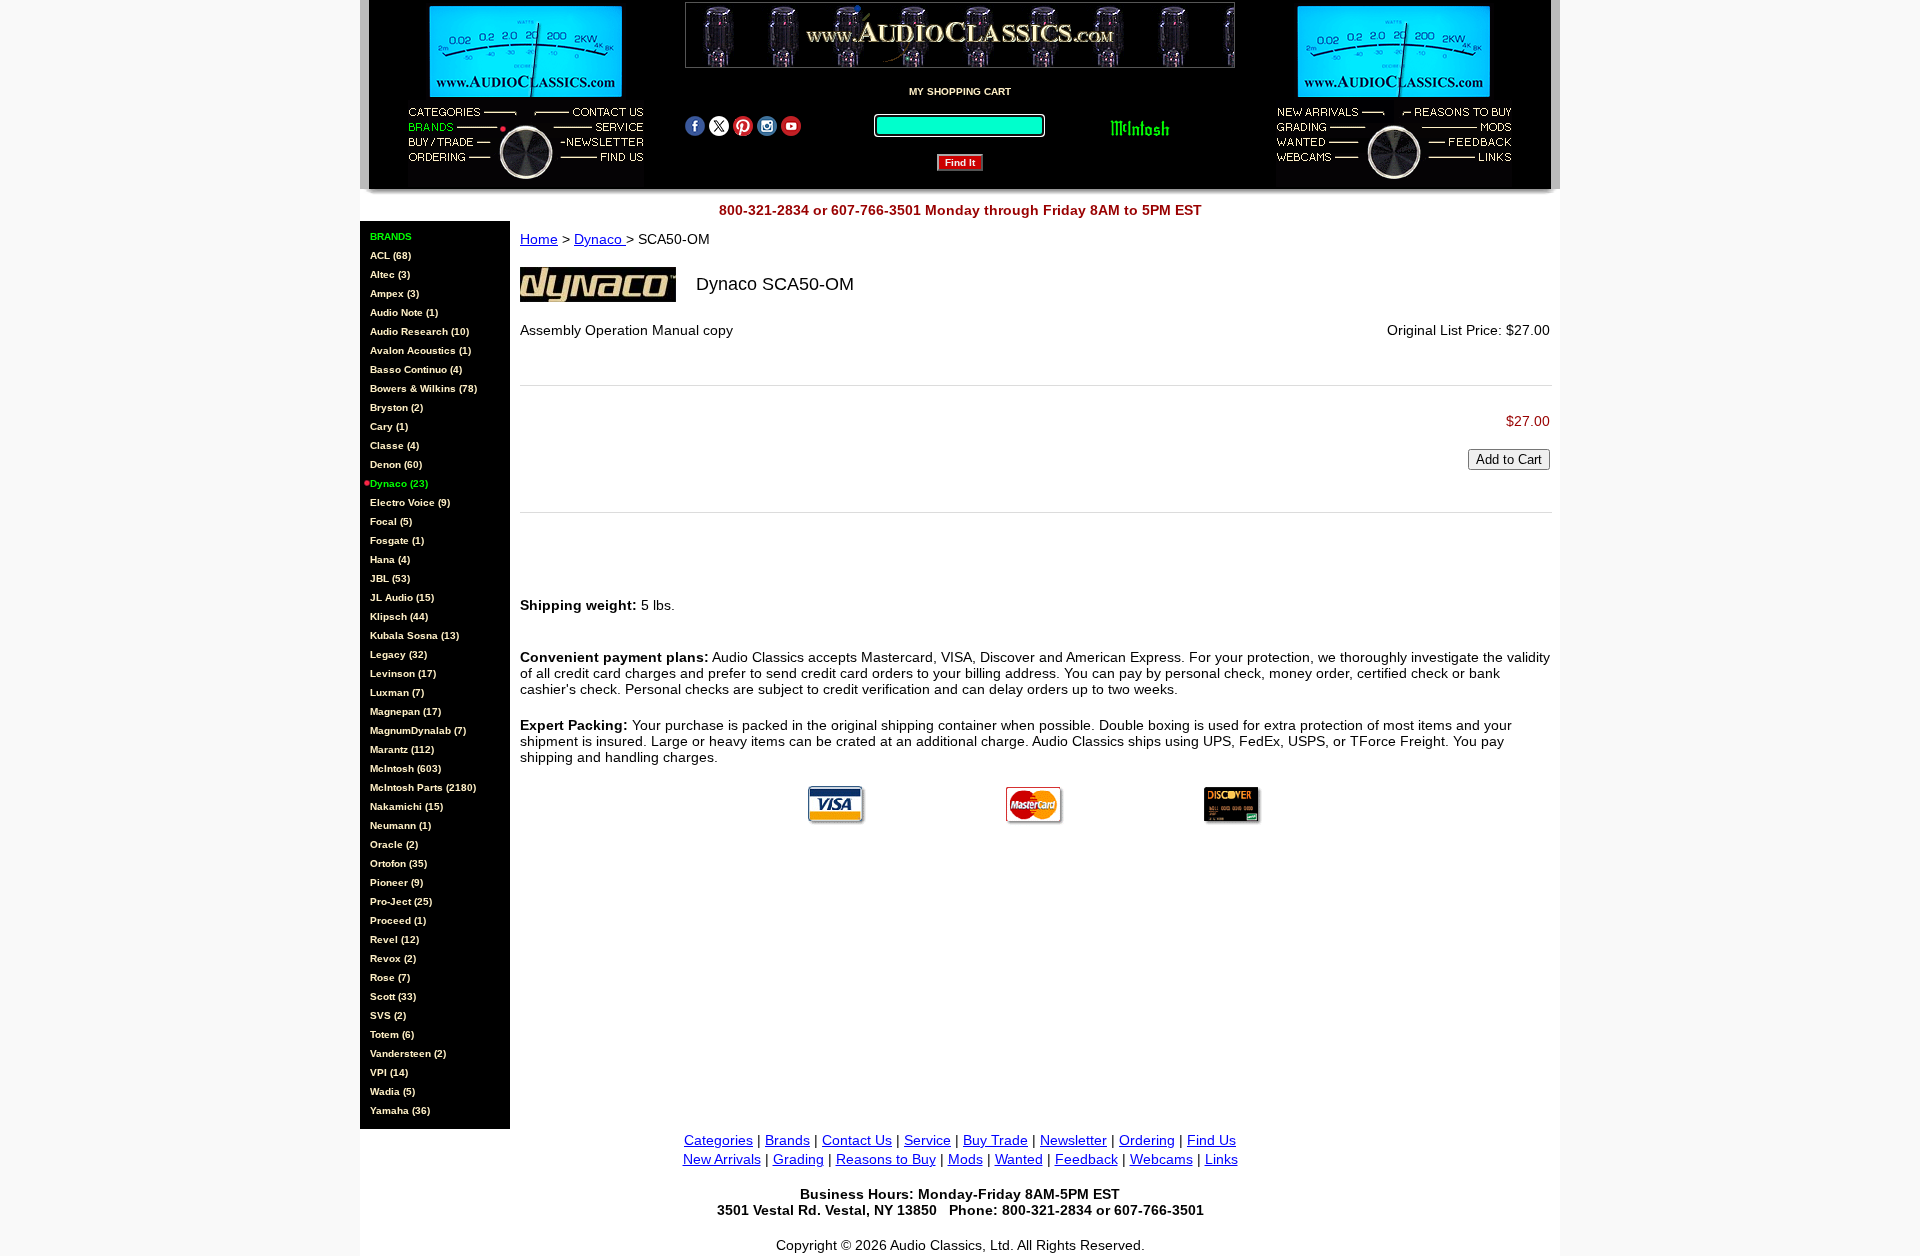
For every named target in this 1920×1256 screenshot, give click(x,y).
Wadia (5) (392, 1091)
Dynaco (600, 239)
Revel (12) (394, 939)
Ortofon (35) (398, 863)
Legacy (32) (398, 654)
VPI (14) (389, 1072)
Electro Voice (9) (410, 502)
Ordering (1147, 1140)
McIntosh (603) (405, 768)
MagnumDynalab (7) (418, 730)
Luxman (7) (397, 692)
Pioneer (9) (396, 882)
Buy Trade (995, 1140)
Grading (798, 1159)
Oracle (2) (394, 844)
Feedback (1086, 1159)
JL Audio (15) (402, 597)
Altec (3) (390, 274)
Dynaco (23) (399, 483)
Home (539, 239)
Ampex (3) (394, 293)
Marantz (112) (402, 749)
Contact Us (857, 1140)
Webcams (1161, 1159)
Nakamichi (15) (406, 806)
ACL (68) (390, 255)
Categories (718, 1140)
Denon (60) (396, 464)
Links (1221, 1159)
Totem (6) (392, 1034)
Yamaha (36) (400, 1110)
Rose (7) (390, 977)
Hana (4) (390, 559)
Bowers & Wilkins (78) (423, 388)
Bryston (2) (396, 407)
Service (927, 1140)
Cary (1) (389, 426)
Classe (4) (394, 445)
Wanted (1019, 1159)
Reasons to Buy (886, 1159)
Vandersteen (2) (408, 1053)
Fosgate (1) (397, 540)
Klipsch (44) (399, 616)
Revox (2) (393, 958)
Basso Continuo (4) (416, 369)
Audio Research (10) (419, 331)
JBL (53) (390, 578)
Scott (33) (393, 996)
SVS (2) (388, 1015)
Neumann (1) (400, 825)
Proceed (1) (398, 920)
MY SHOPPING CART (960, 91)
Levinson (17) (403, 673)
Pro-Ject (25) (401, 901)
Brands (787, 1140)
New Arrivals (722, 1159)
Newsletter (1073, 1140)
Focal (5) (391, 521)
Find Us (1211, 1140)
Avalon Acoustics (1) (420, 350)
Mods (965, 1159)
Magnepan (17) (405, 711)
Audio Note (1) (404, 312)
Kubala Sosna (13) (414, 635)
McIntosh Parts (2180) (423, 787)
